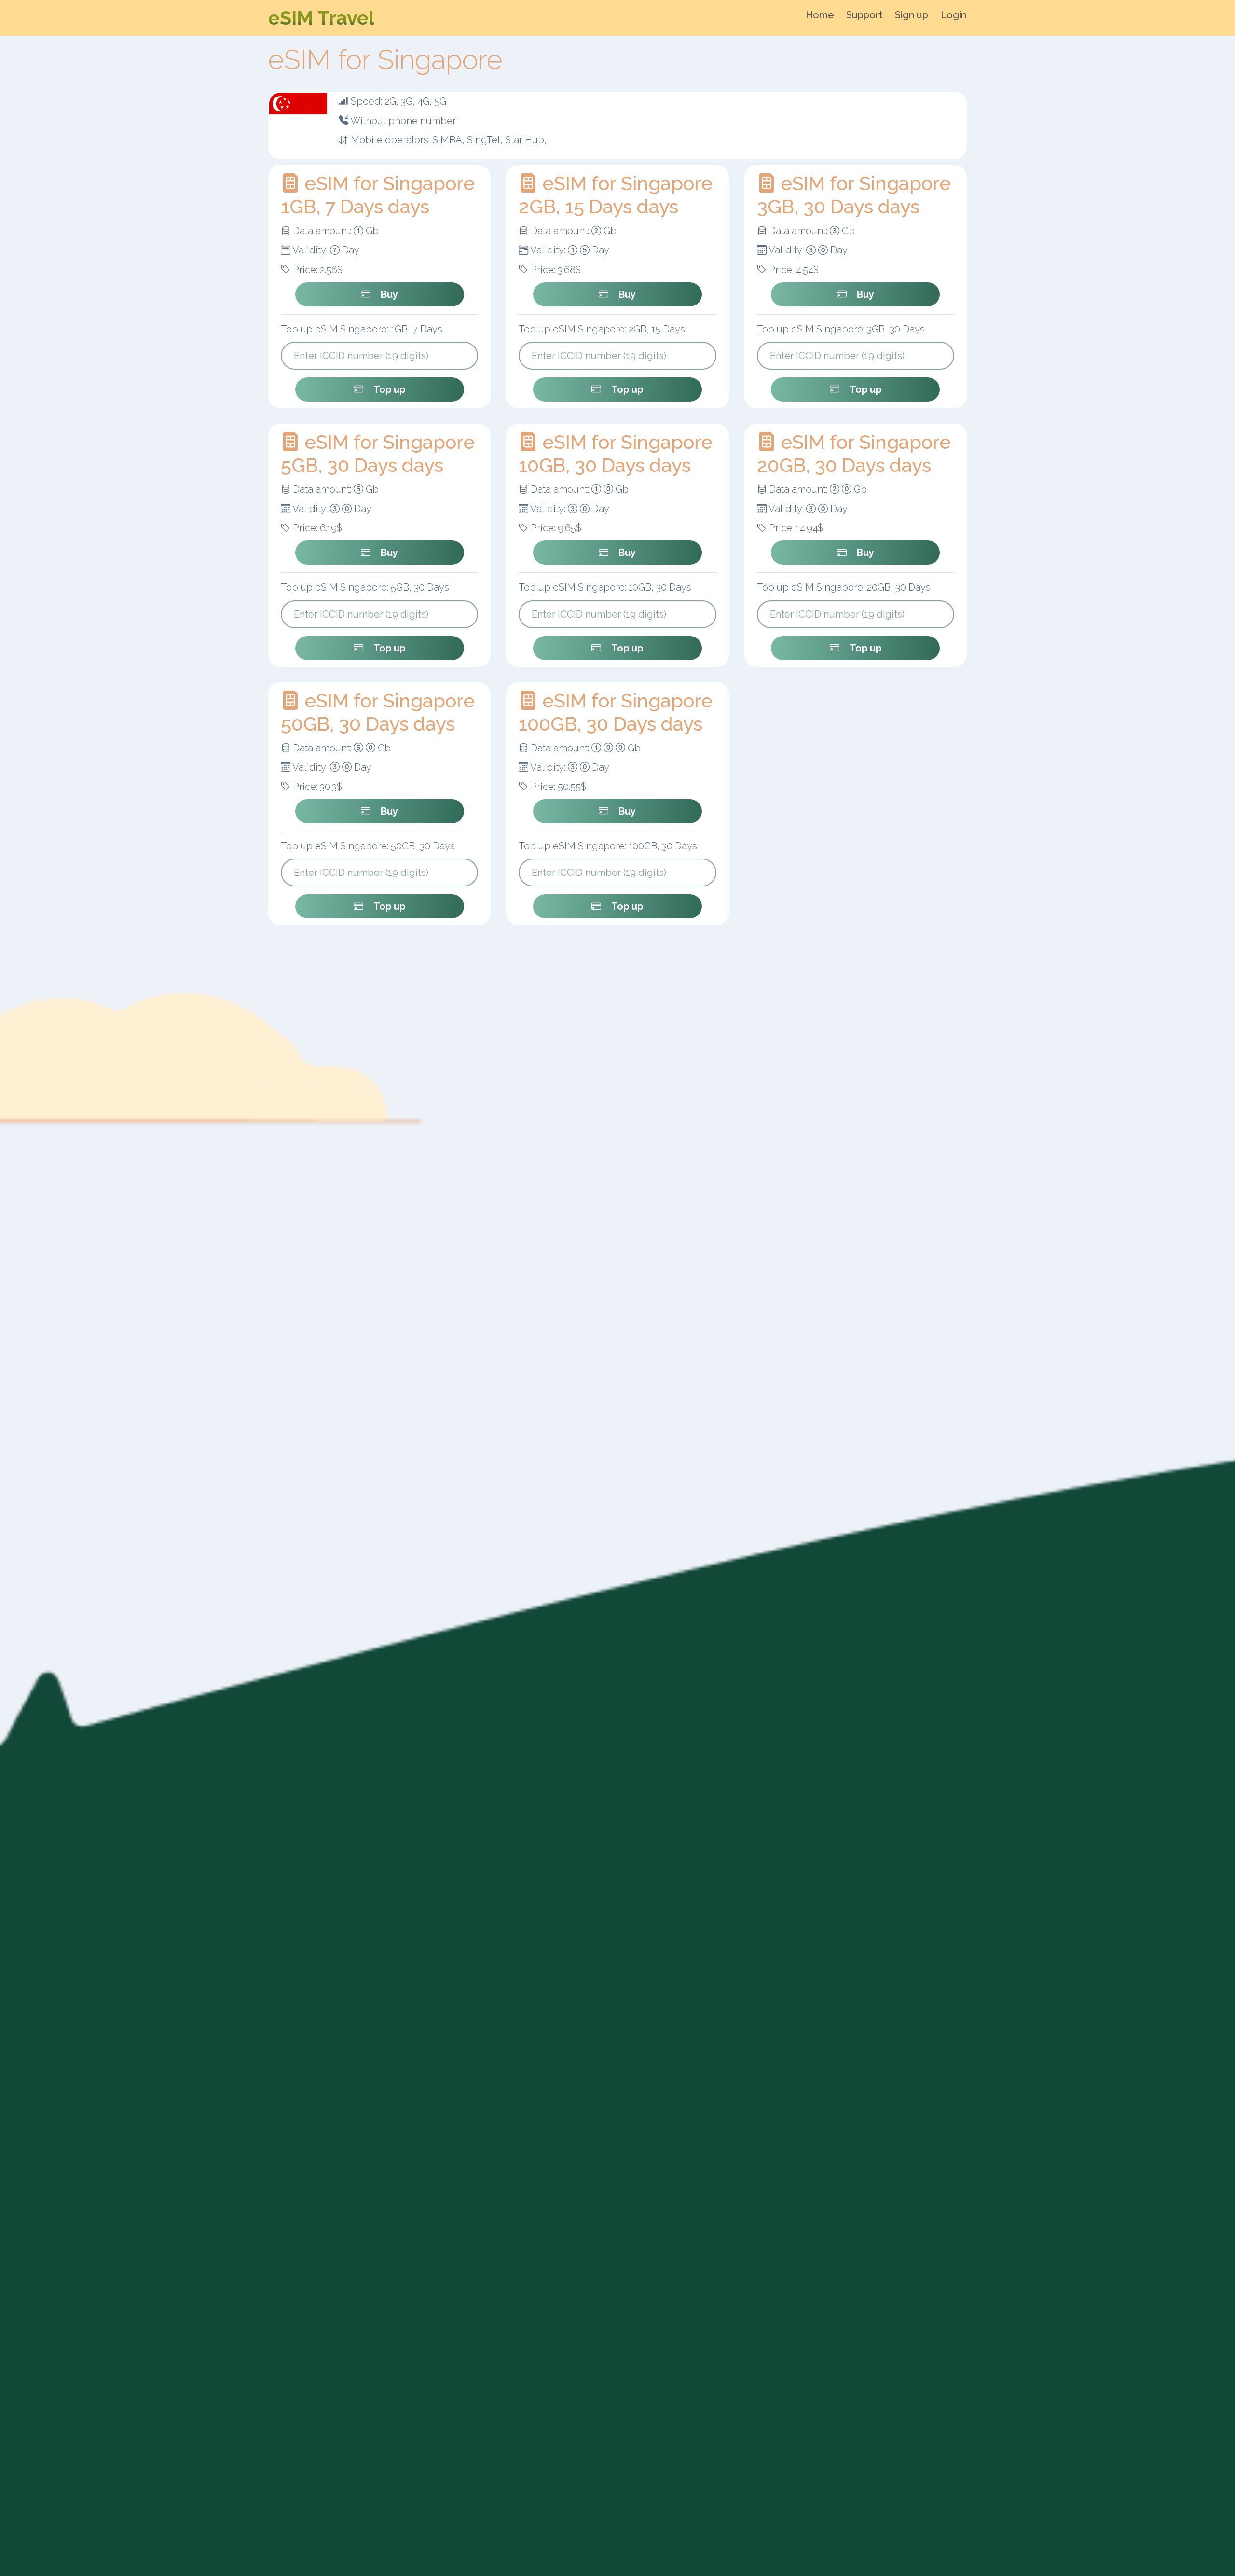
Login (954, 15)
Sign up (912, 15)
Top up (389, 389)
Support (864, 15)
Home (820, 15)
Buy (389, 294)
